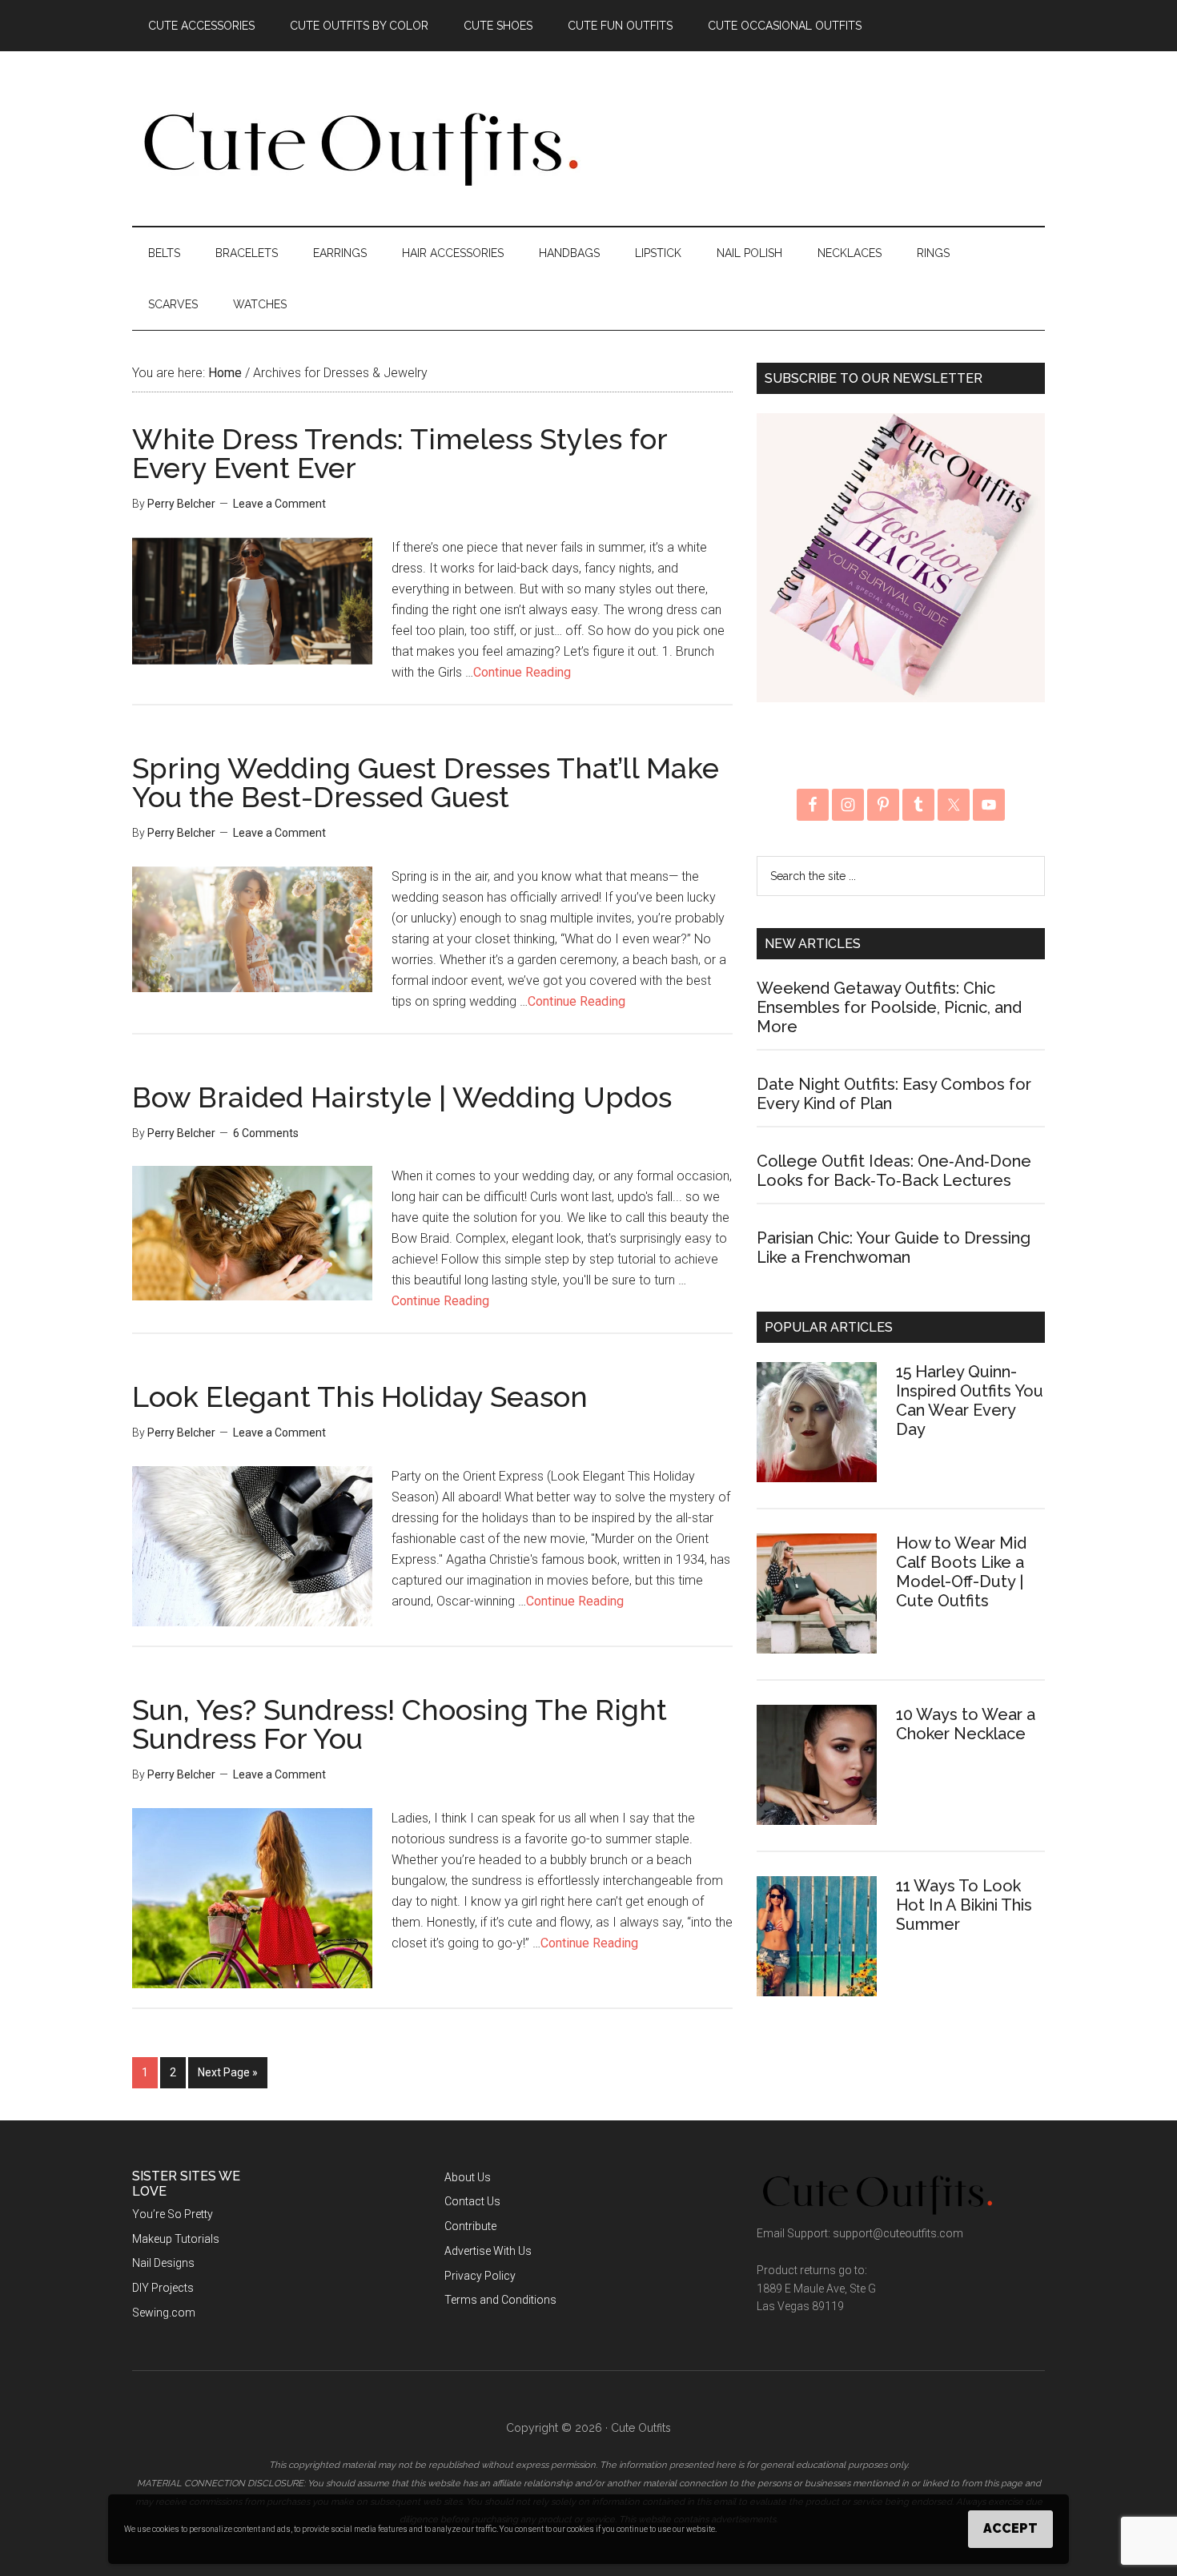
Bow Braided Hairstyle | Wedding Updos (402, 1097)
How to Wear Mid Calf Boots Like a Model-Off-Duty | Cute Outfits (961, 1572)
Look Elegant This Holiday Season (360, 1397)
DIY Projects (163, 2288)
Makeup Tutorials (176, 2239)
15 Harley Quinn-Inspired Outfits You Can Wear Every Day (970, 1401)
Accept (1010, 2528)
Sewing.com (164, 2313)
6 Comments (266, 1133)
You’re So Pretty (173, 2214)
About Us (468, 2177)
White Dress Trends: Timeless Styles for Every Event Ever (400, 453)
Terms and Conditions (500, 2300)
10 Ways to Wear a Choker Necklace (966, 1724)
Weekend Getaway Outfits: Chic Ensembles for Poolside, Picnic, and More (889, 1007)
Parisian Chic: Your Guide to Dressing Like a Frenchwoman (894, 1248)
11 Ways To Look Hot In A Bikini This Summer (964, 1905)
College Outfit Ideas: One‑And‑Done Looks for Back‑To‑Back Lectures (894, 1171)
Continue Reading (522, 672)
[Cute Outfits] (360, 183)
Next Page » (228, 2072)
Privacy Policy (480, 2276)
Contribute (470, 2226)
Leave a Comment (279, 504)
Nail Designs (163, 2263)
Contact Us (472, 2201)
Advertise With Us (488, 2251)
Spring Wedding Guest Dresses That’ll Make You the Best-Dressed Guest (426, 782)
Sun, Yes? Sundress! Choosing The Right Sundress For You (400, 1724)
